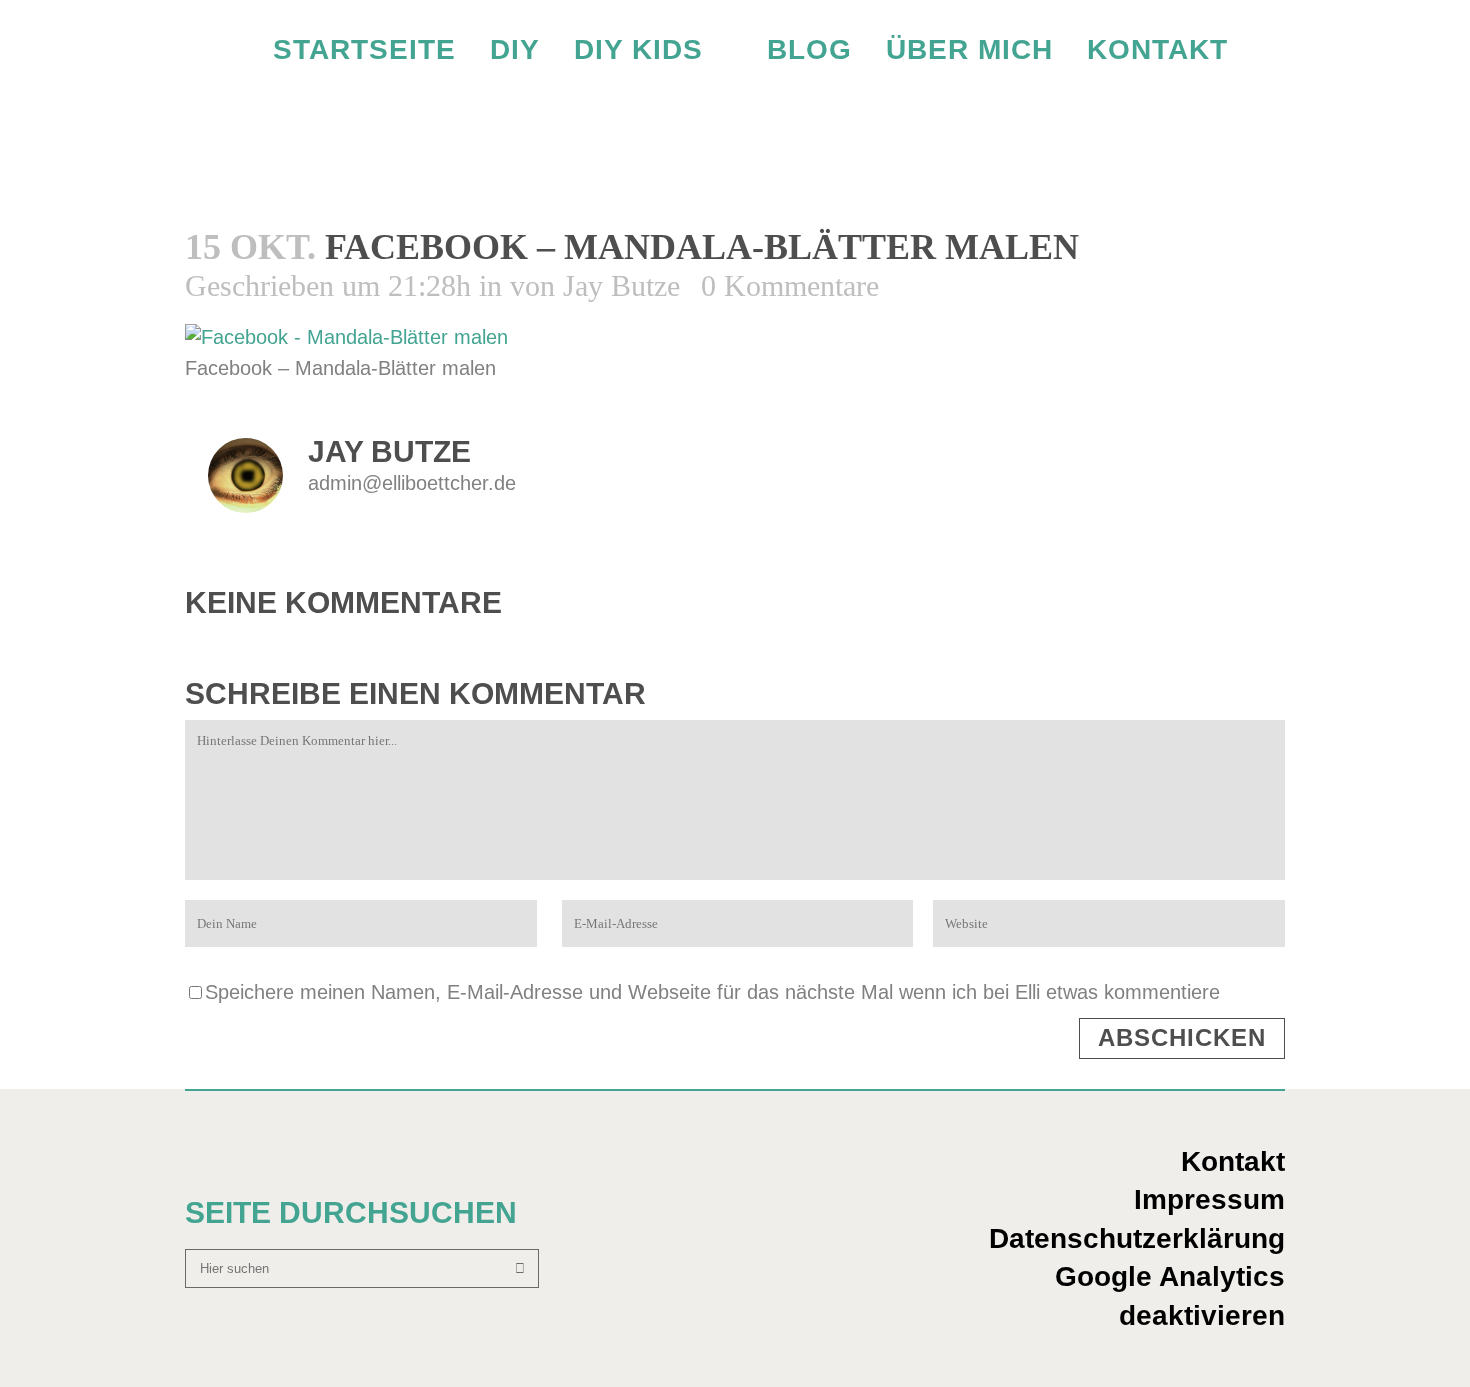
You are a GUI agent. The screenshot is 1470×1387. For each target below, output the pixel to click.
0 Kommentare (790, 285)
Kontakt (1233, 1161)
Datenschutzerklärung (1137, 1238)
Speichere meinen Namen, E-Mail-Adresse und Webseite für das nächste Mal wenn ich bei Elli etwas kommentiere (712, 992)
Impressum (1209, 1199)
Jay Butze (621, 285)
